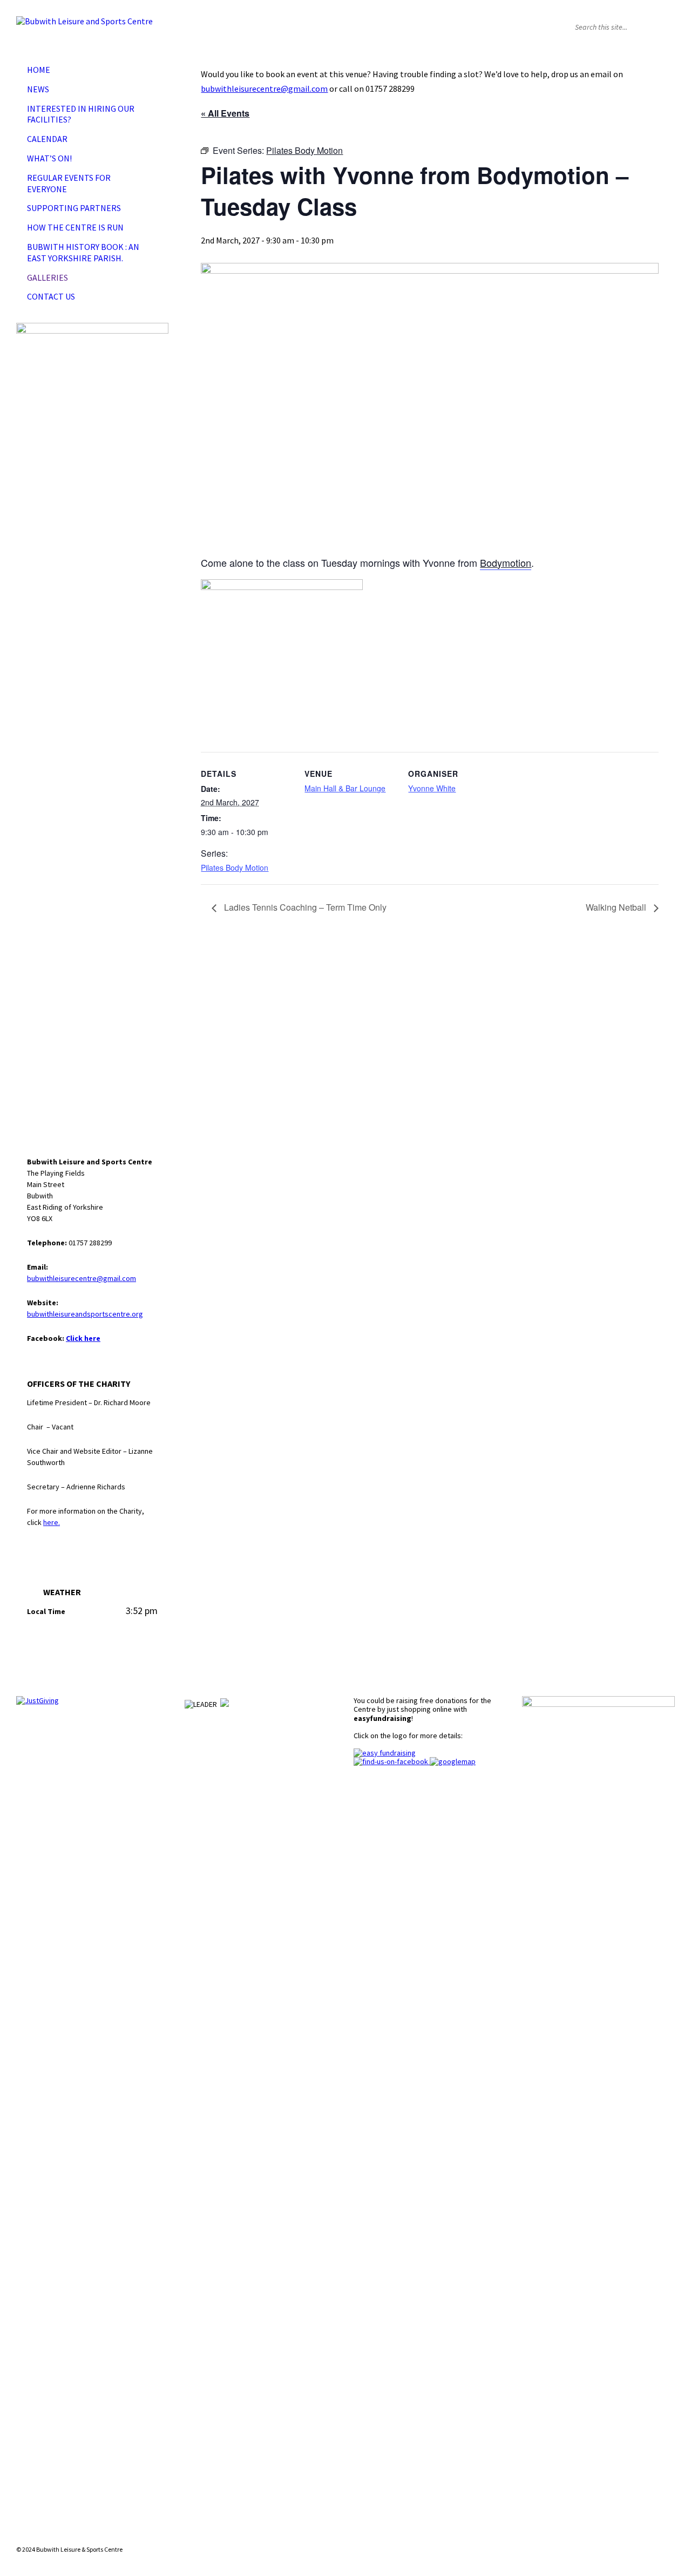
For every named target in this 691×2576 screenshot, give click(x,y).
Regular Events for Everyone (69, 183)
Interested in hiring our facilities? (81, 114)
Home (39, 70)
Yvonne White (432, 788)
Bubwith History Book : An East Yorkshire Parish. (83, 252)
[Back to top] (666, 2530)
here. (52, 1522)
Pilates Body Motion (235, 867)
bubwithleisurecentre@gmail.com (264, 89)
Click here (83, 1338)
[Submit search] (664, 27)
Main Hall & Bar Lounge (345, 788)
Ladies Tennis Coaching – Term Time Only (304, 907)
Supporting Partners (74, 208)
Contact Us (51, 296)
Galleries (48, 277)
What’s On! (49, 158)
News (38, 89)
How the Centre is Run (75, 227)
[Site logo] (84, 21)
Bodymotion (506, 562)
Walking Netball (617, 907)
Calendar (47, 139)
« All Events (225, 113)
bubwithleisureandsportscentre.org (85, 1314)
